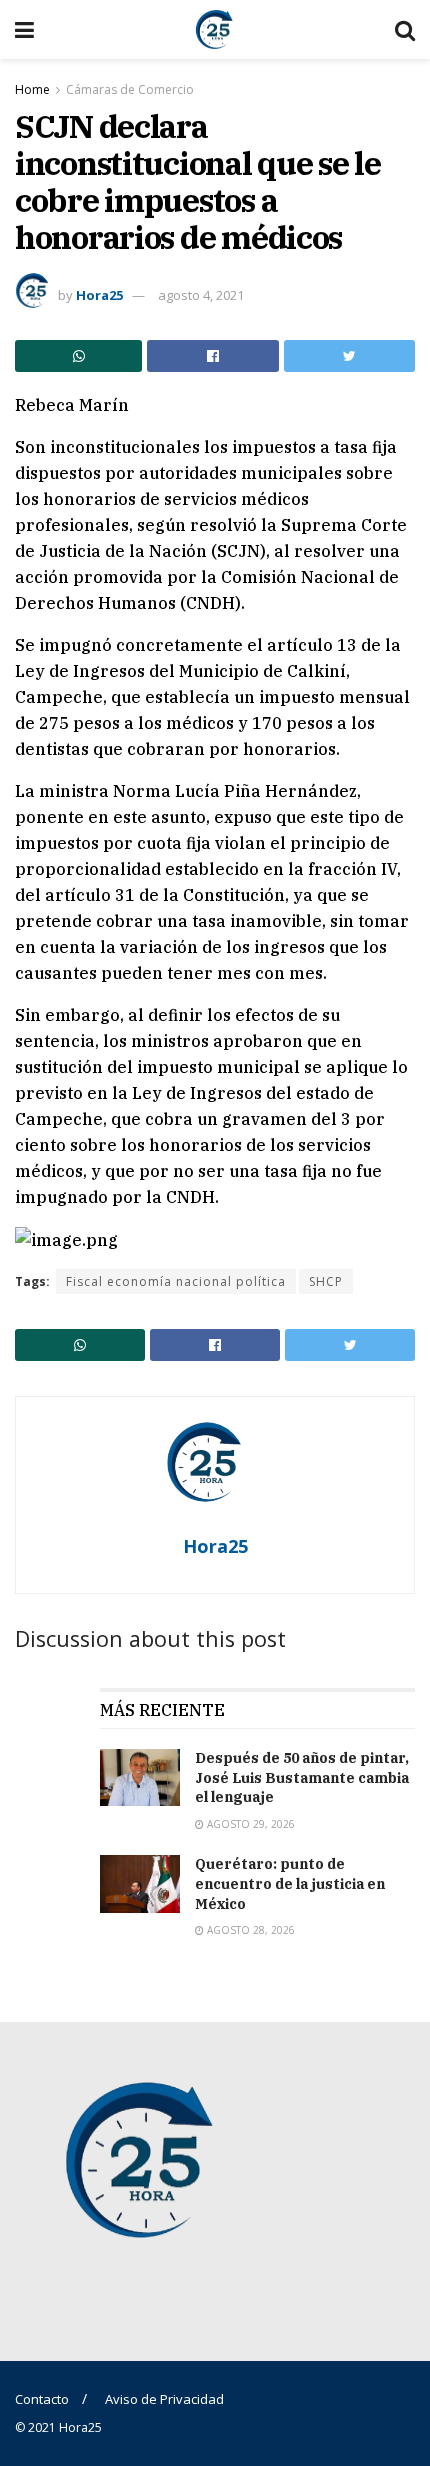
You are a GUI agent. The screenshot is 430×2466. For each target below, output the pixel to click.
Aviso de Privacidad (164, 2399)
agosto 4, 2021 (201, 295)
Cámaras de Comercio (130, 89)
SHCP (326, 1281)
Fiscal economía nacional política (176, 1281)
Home (32, 89)
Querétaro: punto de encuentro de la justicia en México (290, 1883)
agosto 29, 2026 (249, 1824)
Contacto (42, 2399)
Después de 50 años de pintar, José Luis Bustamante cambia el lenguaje (302, 1777)
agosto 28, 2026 (249, 1930)
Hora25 (99, 295)
